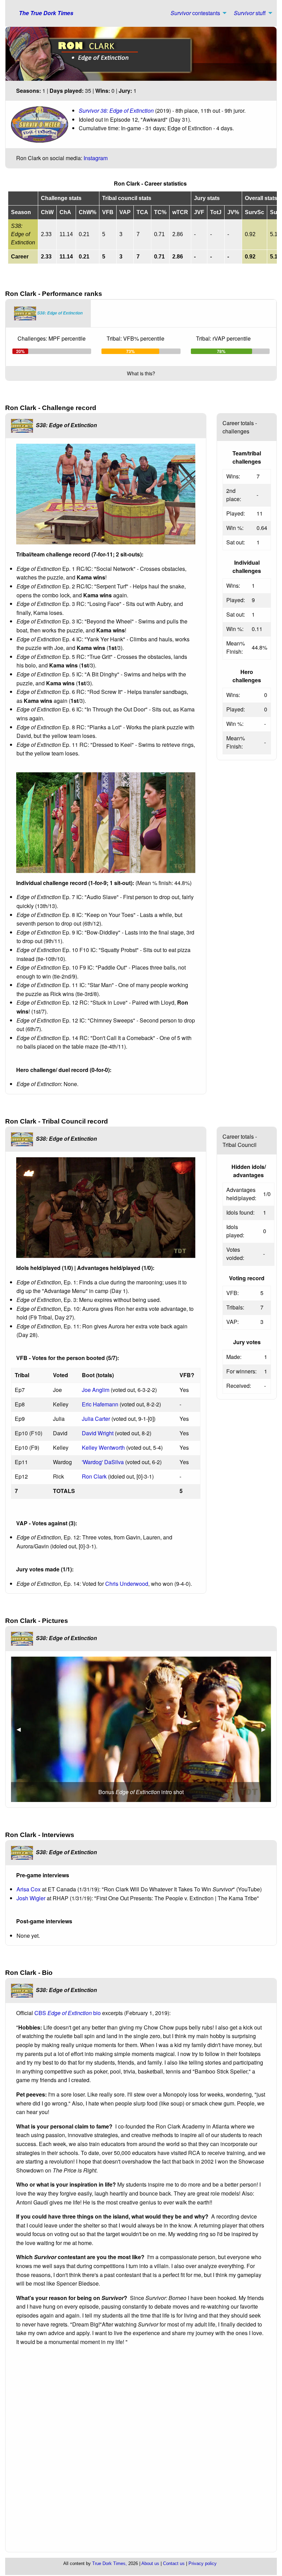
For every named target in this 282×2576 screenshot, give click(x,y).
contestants (195, 13)
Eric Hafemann (100, 1404)
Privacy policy (203, 2563)
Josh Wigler (31, 1898)
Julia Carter (96, 1419)
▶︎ (266, 1729)
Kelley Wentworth (103, 1447)
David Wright (98, 1433)
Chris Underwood (127, 1584)
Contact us (174, 2563)
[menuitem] (197, 13)
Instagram (96, 158)
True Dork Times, (110, 2563)
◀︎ (21, 1729)
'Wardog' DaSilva (103, 1462)
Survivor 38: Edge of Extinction (116, 110)
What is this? (141, 373)
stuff (250, 13)
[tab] (48, 313)
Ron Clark (94, 1476)
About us (150, 2563)
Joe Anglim (96, 1390)
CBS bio (68, 2013)
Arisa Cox (29, 1889)
